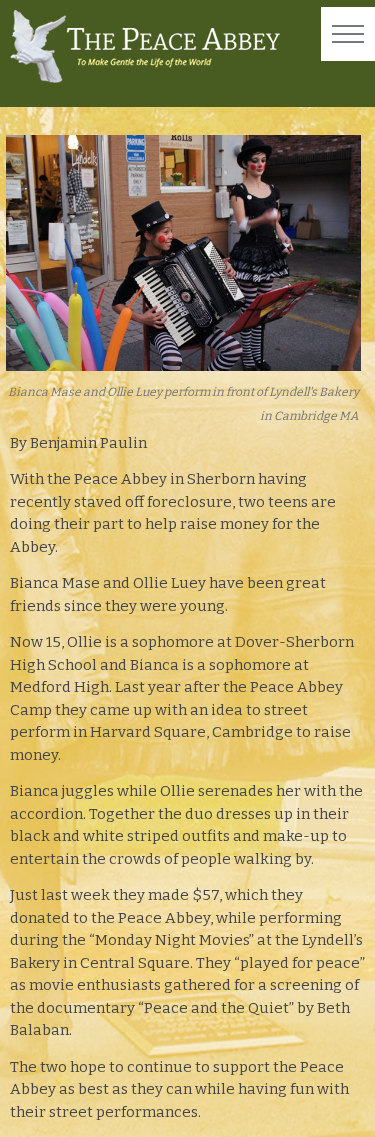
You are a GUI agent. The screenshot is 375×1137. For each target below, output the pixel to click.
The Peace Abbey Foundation (145, 46)
